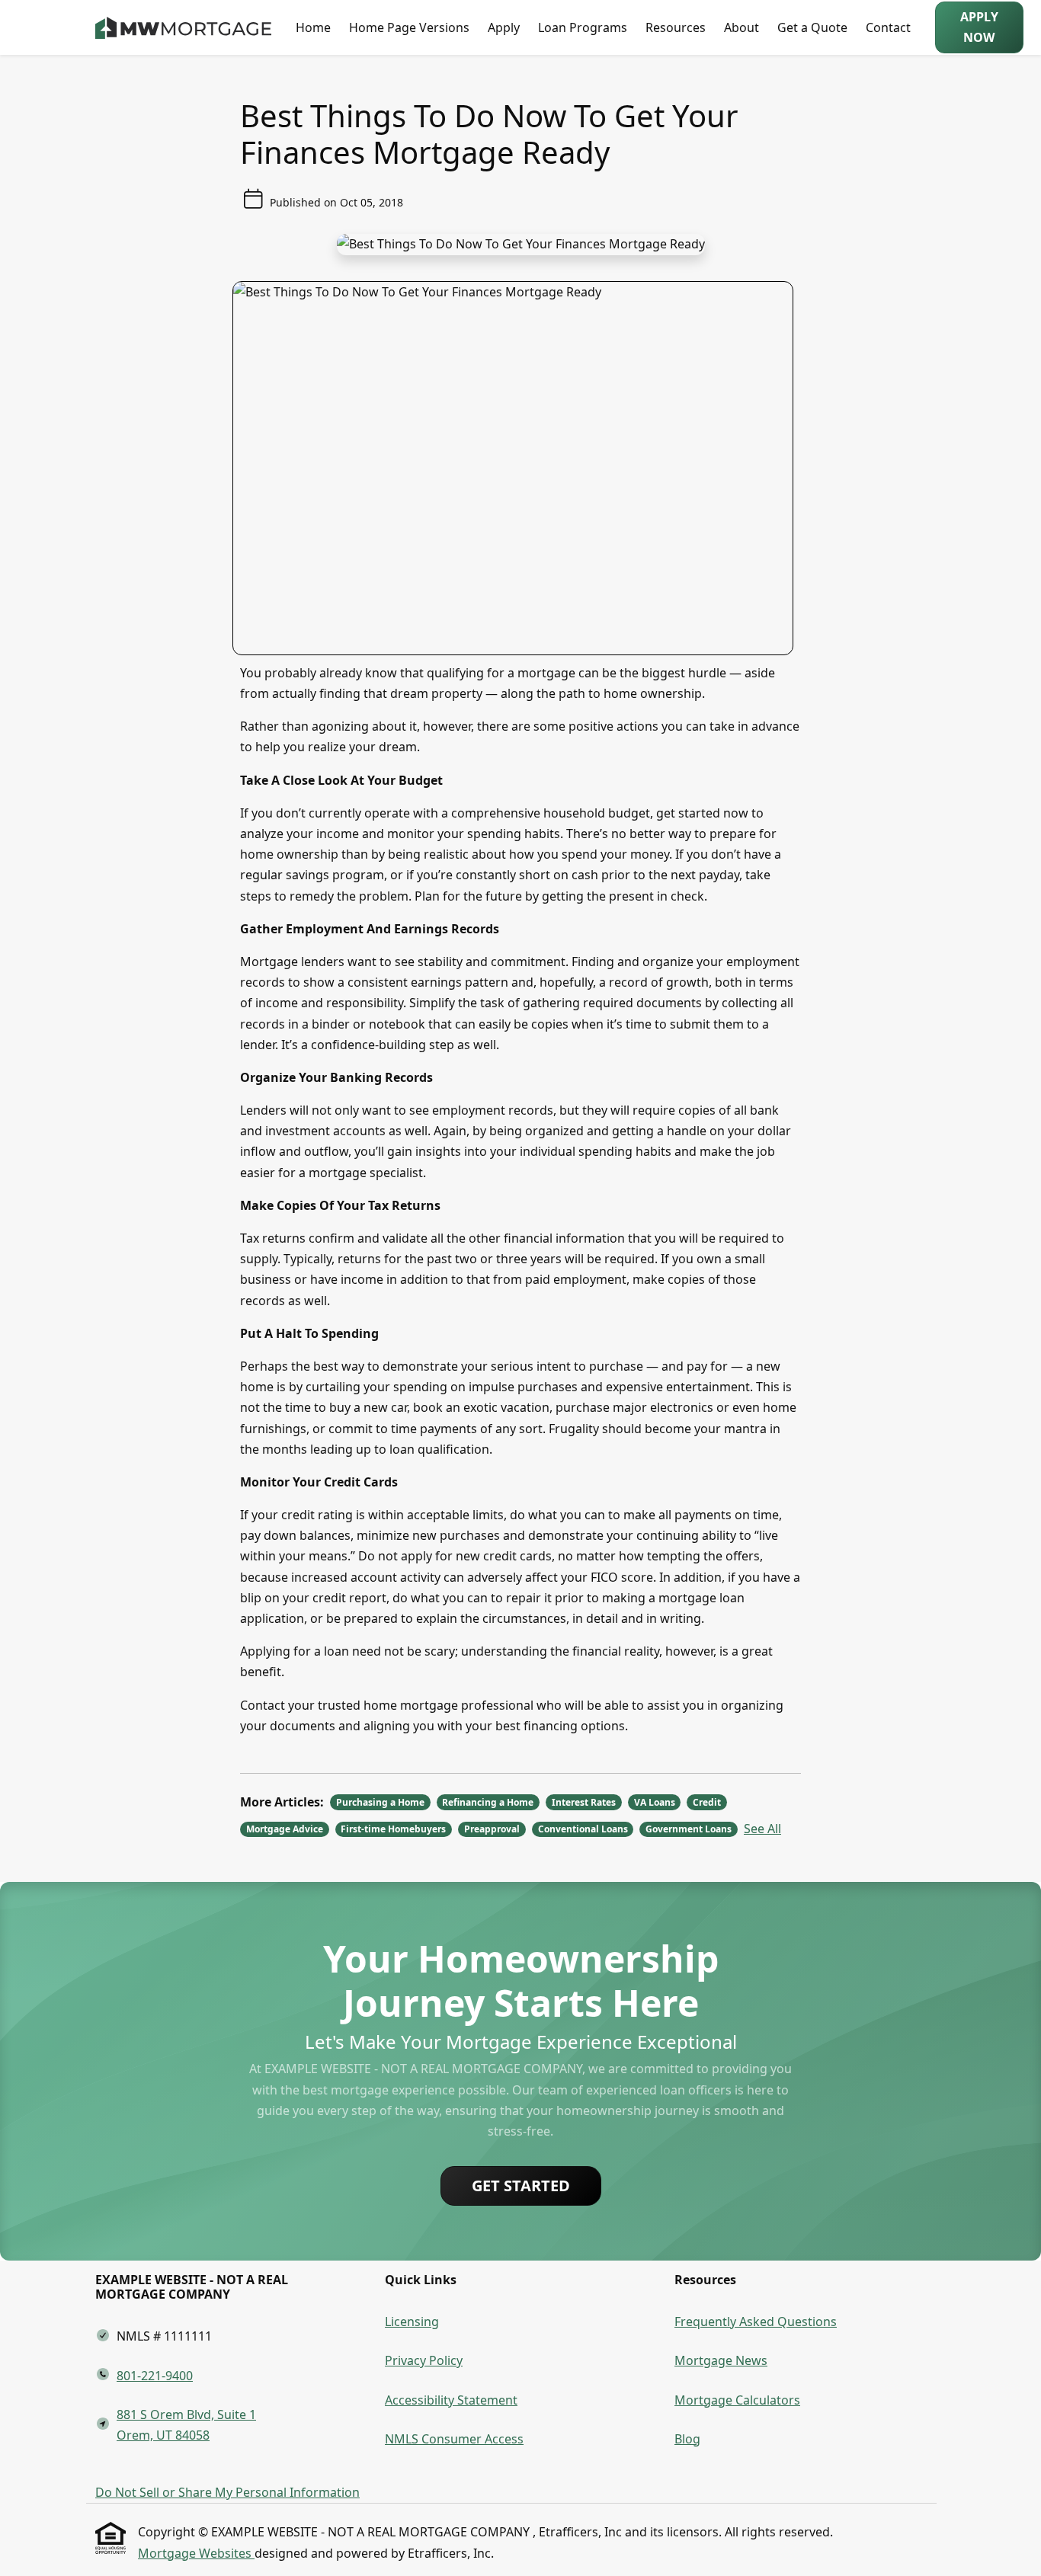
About (742, 27)
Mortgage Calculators (737, 2400)
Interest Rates (584, 1802)
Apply (504, 27)
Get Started (521, 2186)
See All (762, 1829)
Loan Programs (583, 27)
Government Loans (689, 1829)
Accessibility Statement (451, 2400)
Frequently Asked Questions (756, 2322)
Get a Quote (812, 27)
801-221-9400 (155, 2376)
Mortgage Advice (285, 1829)
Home (313, 27)
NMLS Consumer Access (454, 2439)
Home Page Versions (409, 27)
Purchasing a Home (380, 1802)
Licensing (412, 2322)
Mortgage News (721, 2360)
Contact (888, 27)
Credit (707, 1802)
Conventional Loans (583, 1829)
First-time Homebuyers (393, 1829)
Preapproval (492, 1829)
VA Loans (655, 1802)
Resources (676, 27)
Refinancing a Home (488, 1802)
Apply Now (979, 27)
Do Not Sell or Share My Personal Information (227, 2492)
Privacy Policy (424, 2360)
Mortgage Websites (196, 2553)
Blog (687, 2439)
